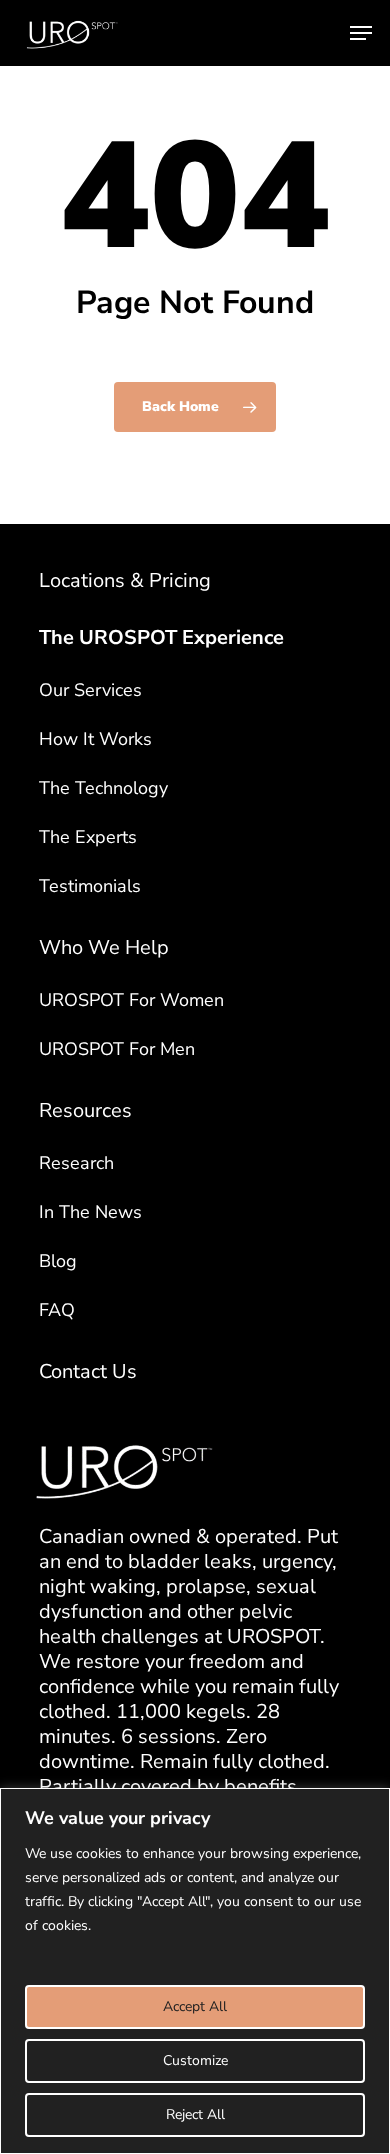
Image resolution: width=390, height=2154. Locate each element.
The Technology (103, 788)
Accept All (195, 2006)
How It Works (95, 739)
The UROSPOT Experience (161, 637)
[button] (361, 33)
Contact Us (88, 1371)
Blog (58, 1261)
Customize (195, 2060)
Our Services (90, 690)
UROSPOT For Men (117, 1049)
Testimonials (90, 886)
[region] (195, 1971)
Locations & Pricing (125, 580)
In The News (90, 1212)
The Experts (88, 837)
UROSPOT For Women (131, 1000)
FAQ (57, 1310)
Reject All (195, 2114)
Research (76, 1163)
